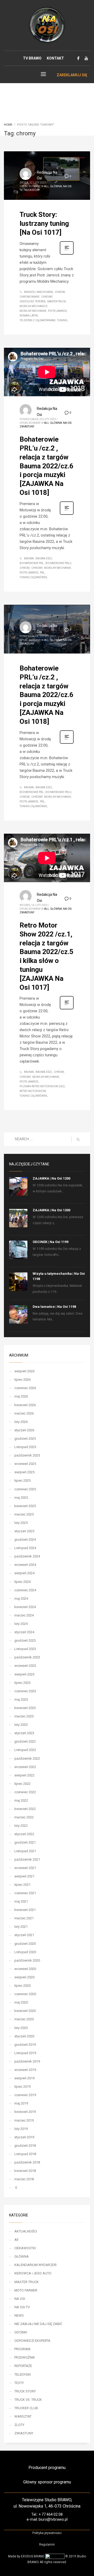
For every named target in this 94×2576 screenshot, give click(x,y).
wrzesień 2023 (25, 1666)
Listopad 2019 (25, 2053)
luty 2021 (21, 1927)
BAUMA (29, 558)
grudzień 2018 (25, 2146)
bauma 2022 (44, 558)
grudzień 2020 (25, 1944)
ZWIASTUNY (27, 427)
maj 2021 (21, 1901)
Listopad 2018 (25, 2154)
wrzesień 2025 (25, 1464)
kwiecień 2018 (25, 2171)
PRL (42, 573)
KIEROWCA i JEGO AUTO (33, 2273)
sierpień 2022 (24, 1775)
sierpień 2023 (24, 1674)
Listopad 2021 (25, 1851)
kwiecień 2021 (25, 1910)
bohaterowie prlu (58, 563)
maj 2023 (21, 1699)
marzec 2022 (24, 1817)
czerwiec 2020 (25, 1994)
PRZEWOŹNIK (25, 2357)
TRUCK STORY (32, 190)
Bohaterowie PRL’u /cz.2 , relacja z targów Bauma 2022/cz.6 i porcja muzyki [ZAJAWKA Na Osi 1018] (46, 466)
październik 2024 (27, 1556)
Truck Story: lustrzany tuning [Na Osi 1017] (44, 223)
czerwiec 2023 (25, 1691)
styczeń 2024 (24, 1632)
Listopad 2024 (25, 1548)
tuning (62, 320)
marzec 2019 (24, 2120)
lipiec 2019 (22, 2087)
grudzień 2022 (25, 1741)
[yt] (86, 58)
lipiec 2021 (22, 1885)
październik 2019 (27, 2061)
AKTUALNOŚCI (26, 2231)
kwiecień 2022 (25, 1809)
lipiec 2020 (22, 1986)
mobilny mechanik (33, 311)
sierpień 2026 (24, 1371)
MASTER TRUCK (27, 2282)
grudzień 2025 (25, 1439)
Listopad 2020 (25, 1952)
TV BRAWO (32, 58)
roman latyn (29, 316)
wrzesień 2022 (25, 1767)
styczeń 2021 (24, 1935)
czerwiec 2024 (25, 1590)
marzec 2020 (24, 2019)
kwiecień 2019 (25, 2112)
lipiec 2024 (22, 1582)
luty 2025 (21, 1523)
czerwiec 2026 (25, 1388)
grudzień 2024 (25, 1539)
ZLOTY (19, 2425)
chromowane (30, 297)
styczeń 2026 (24, 1430)
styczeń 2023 (24, 1733)
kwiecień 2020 (25, 2011)
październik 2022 (27, 1758)
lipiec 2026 (22, 1380)
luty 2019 (21, 2129)
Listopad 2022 (25, 1750)
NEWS (19, 2315)
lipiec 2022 (22, 1784)
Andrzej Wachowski (39, 292)
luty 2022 (21, 1826)
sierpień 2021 (24, 1876)
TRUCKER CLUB (26, 2408)
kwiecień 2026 (25, 1405)
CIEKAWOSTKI (25, 2248)
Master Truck (57, 301)
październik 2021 (27, 1859)
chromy (47, 297)
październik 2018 (27, 2162)
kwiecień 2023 (25, 1708)
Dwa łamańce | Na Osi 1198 (54, 1307)
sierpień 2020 (24, 1977)
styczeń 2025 (24, 1531)
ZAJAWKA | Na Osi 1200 (51, 1178)
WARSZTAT (23, 2416)
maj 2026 (21, 1396)
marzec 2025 (24, 1514)
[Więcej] (67, 254)
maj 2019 (21, 2103)
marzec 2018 (24, 2179)
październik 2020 (27, 1960)
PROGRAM (22, 2349)
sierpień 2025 (24, 1472)
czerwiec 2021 (25, 1893)
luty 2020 (21, 2028)
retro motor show (33, 1091)
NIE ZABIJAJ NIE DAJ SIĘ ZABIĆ (38, 2324)
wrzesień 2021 (25, 1868)
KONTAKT (55, 58)
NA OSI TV (22, 2307)
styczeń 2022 (24, 1834)
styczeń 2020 (24, 2036)
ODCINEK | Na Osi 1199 (51, 1242)
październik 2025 (27, 1455)
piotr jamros (57, 311)
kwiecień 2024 (25, 1607)
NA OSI (67, 423)
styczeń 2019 (24, 2137)
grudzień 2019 (25, 2045)
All (47, 186)
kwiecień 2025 (25, 1506)
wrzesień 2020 (25, 1969)
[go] (78, 1139)
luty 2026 (21, 1422)
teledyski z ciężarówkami (37, 320)
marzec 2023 (24, 1716)
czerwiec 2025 (25, 1489)
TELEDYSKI (23, 2374)
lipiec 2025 (22, 1480)
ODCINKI (21, 2332)
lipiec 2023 (22, 1683)
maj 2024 (21, 1598)
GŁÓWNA (56, 186)
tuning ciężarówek (33, 577)
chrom (60, 292)
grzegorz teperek (33, 301)
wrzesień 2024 (25, 1565)
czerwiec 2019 (25, 2095)
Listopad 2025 (25, 1447)
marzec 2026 (24, 1413)
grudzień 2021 (25, 1842)
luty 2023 (21, 1725)
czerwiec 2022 (25, 1792)
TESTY (19, 2383)
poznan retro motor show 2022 (42, 1086)
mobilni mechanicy (33, 306)
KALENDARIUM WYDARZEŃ (35, 2265)
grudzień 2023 (25, 1640)
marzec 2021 (24, 1918)
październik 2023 (27, 1657)
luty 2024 (21, 1624)
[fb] (78, 58)
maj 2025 (21, 1498)
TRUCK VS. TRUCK (28, 2400)
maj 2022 (21, 1800)
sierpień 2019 (24, 2078)
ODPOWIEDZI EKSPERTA (32, 2341)
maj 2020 (21, 2002)
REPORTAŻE (23, 2366)
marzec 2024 (24, 1615)
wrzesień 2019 (25, 2070)
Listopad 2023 (25, 1649)
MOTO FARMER (26, 2290)
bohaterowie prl (32, 563)
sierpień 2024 (24, 1573)
